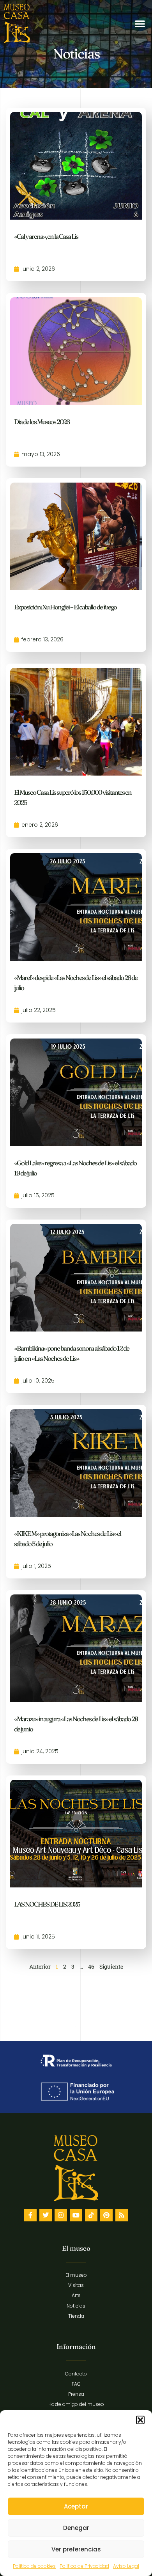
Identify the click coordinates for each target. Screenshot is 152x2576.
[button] (140, 2420)
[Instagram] (61, 2215)
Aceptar (76, 2506)
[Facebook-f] (30, 2215)
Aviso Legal (126, 2566)
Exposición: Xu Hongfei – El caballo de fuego (65, 607)
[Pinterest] (106, 2215)
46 (91, 1966)
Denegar (76, 2528)
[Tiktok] (91, 2215)
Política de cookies (34, 2566)
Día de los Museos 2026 (42, 422)
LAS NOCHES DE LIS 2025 (47, 1904)
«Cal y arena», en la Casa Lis (46, 236)
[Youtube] (76, 2215)
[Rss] (122, 2215)
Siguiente (111, 1966)
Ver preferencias (76, 2549)
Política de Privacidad (84, 2566)
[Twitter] (46, 2215)
